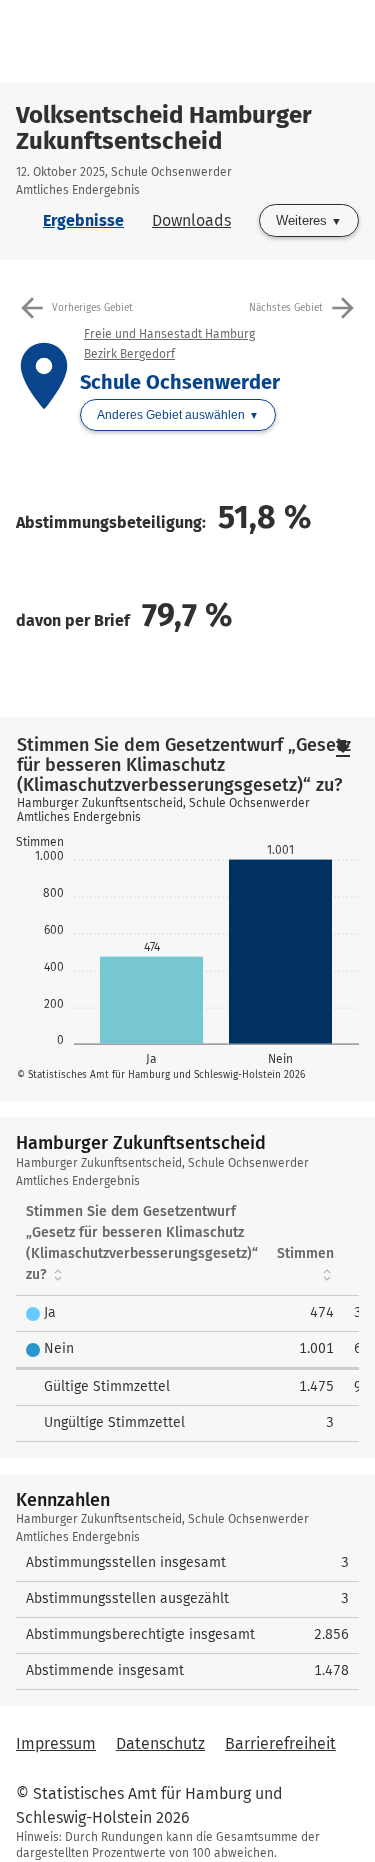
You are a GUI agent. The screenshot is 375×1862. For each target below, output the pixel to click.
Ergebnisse (83, 220)
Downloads (191, 220)
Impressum (56, 1743)
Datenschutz (160, 1743)
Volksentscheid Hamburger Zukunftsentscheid (164, 128)
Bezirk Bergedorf (129, 354)
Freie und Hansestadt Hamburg (169, 334)
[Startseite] (195, 41)
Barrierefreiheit (280, 1743)
